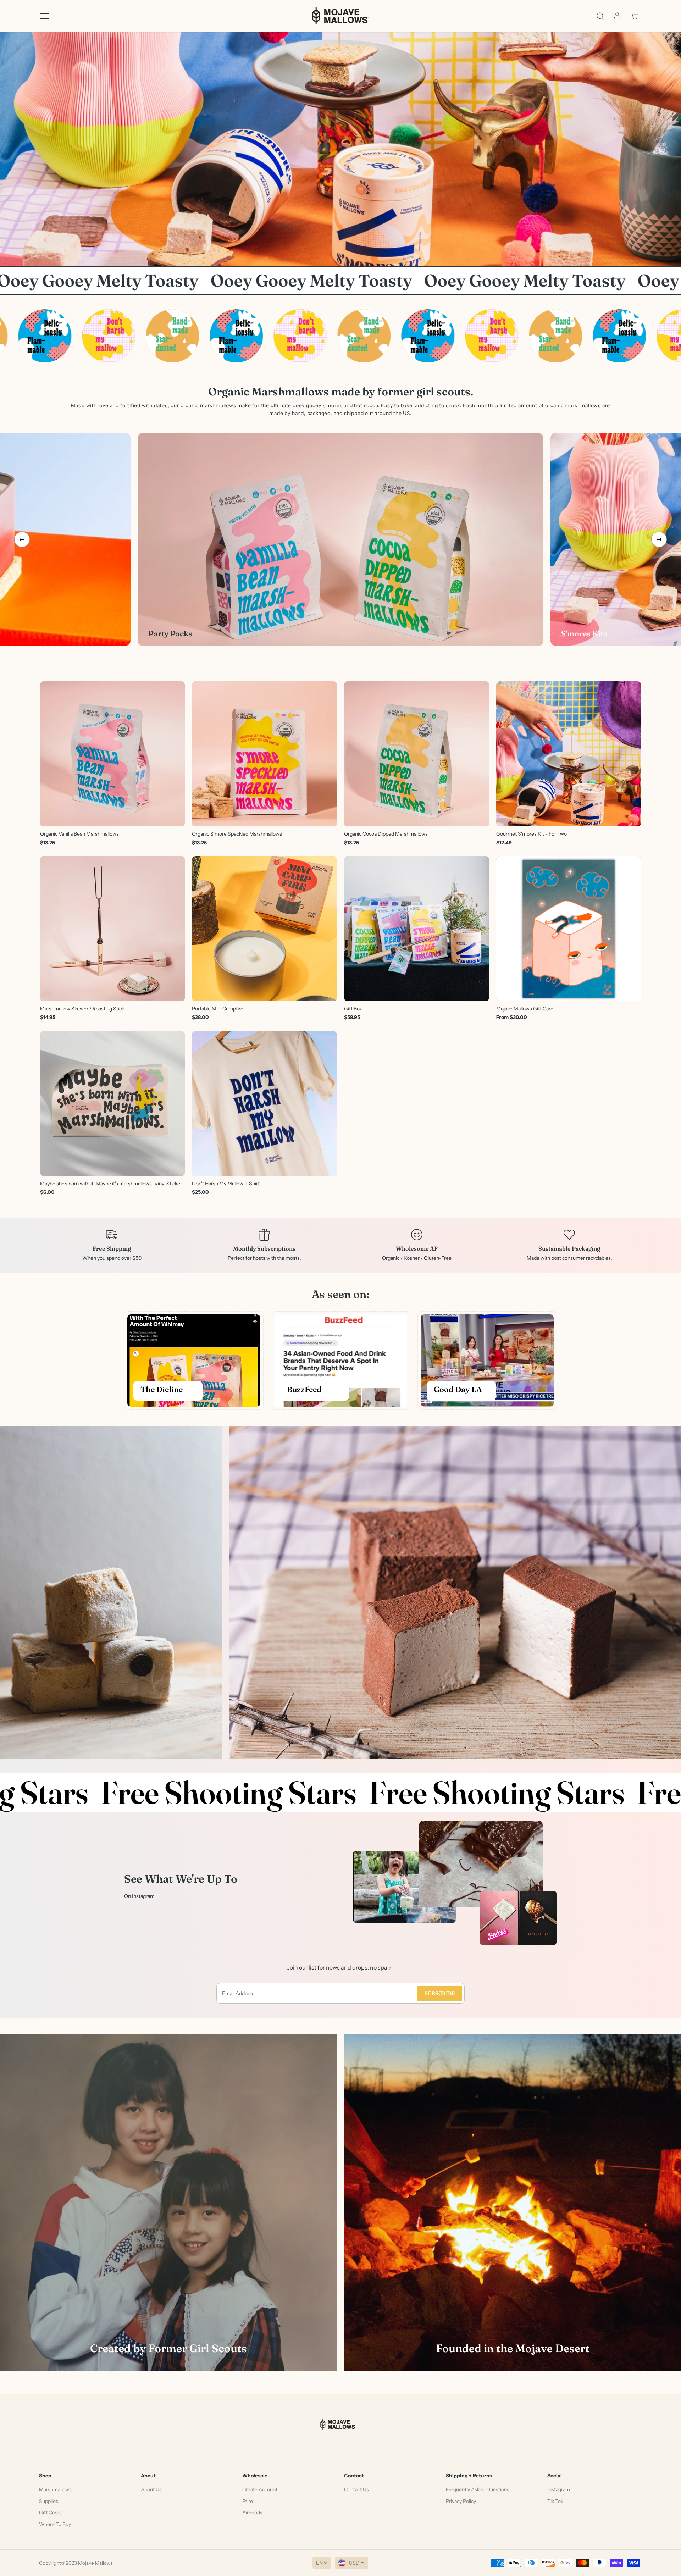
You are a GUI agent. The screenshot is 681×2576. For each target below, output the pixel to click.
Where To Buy (55, 2524)
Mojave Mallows (95, 2563)
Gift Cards (50, 2513)
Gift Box (353, 1009)
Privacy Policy (461, 2501)
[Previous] (22, 539)
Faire (248, 2501)
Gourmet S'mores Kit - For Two (531, 834)
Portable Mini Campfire (218, 1009)
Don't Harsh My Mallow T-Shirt (226, 1184)
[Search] (600, 16)
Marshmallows (55, 2489)
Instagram (559, 2489)
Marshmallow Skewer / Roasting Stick (82, 1009)
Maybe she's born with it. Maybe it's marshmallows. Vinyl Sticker (111, 1184)
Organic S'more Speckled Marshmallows (237, 834)
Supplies (49, 2501)
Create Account (260, 2489)
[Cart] (634, 16)
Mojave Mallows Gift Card (525, 1009)
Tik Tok (555, 2501)
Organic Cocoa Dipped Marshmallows (386, 834)
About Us (151, 2489)
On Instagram (139, 1896)
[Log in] (617, 16)
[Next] (659, 539)
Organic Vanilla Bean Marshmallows (79, 834)
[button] (44, 16)
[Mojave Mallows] (340, 16)
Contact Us (356, 2489)
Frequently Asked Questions (478, 2489)
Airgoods (252, 2513)
